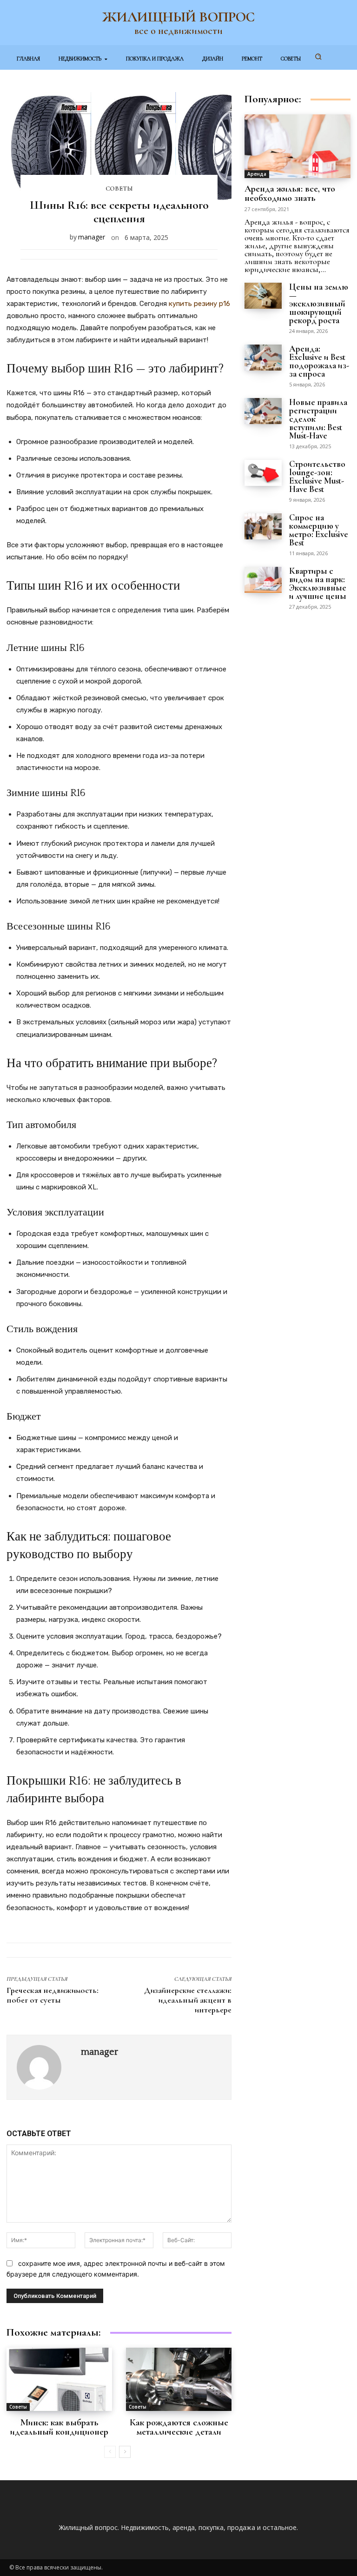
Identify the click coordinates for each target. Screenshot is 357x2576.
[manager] (44, 2067)
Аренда (257, 174)
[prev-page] (110, 2452)
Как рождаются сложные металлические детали (179, 2427)
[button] (318, 57)
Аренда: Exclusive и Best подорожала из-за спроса (319, 361)
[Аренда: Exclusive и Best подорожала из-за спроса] (263, 358)
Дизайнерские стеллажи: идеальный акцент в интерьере (188, 2000)
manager (92, 237)
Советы (119, 189)
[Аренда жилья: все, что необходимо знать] (297, 146)
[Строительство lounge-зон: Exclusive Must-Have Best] (263, 473)
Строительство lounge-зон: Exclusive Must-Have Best (317, 476)
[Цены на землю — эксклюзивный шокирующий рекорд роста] (263, 296)
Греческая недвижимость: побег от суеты (53, 1995)
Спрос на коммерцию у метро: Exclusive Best (319, 530)
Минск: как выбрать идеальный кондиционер (59, 2427)
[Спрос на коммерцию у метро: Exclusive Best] (263, 526)
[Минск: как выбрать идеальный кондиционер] (59, 2379)
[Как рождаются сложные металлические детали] (179, 2379)
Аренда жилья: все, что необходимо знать (290, 193)
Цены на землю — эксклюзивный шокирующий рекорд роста (319, 303)
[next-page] (125, 2452)
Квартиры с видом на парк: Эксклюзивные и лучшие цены (318, 583)
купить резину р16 (199, 304)
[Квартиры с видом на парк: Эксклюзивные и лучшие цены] (263, 580)
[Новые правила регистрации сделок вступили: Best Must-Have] (263, 411)
